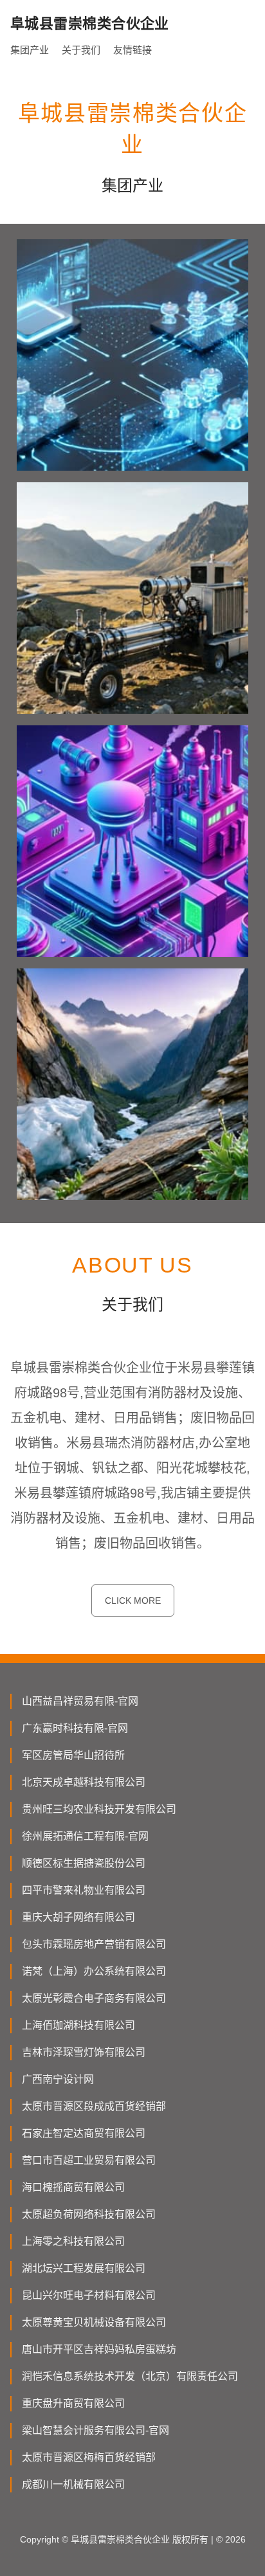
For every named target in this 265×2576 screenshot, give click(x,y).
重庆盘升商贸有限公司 (73, 2403)
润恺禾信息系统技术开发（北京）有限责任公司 (130, 2376)
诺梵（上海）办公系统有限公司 (94, 1971)
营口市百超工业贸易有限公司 (89, 2160)
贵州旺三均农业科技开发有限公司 (99, 1809)
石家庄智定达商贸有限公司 (84, 2133)
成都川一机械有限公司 (73, 2484)
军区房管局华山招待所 (73, 1755)
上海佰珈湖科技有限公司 (78, 2025)
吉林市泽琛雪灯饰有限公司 (84, 2052)
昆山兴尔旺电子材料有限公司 (89, 2295)
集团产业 (30, 50)
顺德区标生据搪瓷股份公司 (84, 1863)
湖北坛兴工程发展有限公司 (84, 2268)
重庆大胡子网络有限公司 (78, 1917)
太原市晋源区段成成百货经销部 (94, 2106)
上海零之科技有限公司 (73, 2241)
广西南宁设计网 (58, 2079)
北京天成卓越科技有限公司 (84, 1782)
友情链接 (132, 50)
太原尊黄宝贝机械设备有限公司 (94, 2322)
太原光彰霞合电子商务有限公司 (94, 1998)
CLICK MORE (133, 1601)
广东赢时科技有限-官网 (75, 1728)
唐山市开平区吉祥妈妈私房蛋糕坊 (99, 2349)
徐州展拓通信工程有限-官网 (85, 1836)
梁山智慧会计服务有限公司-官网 (96, 2430)
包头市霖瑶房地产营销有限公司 (94, 1944)
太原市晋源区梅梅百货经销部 (89, 2457)
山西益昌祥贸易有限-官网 (80, 1701)
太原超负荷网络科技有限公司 (89, 2214)
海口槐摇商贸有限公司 (73, 2187)
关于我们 (81, 50)
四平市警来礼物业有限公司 (84, 1890)
